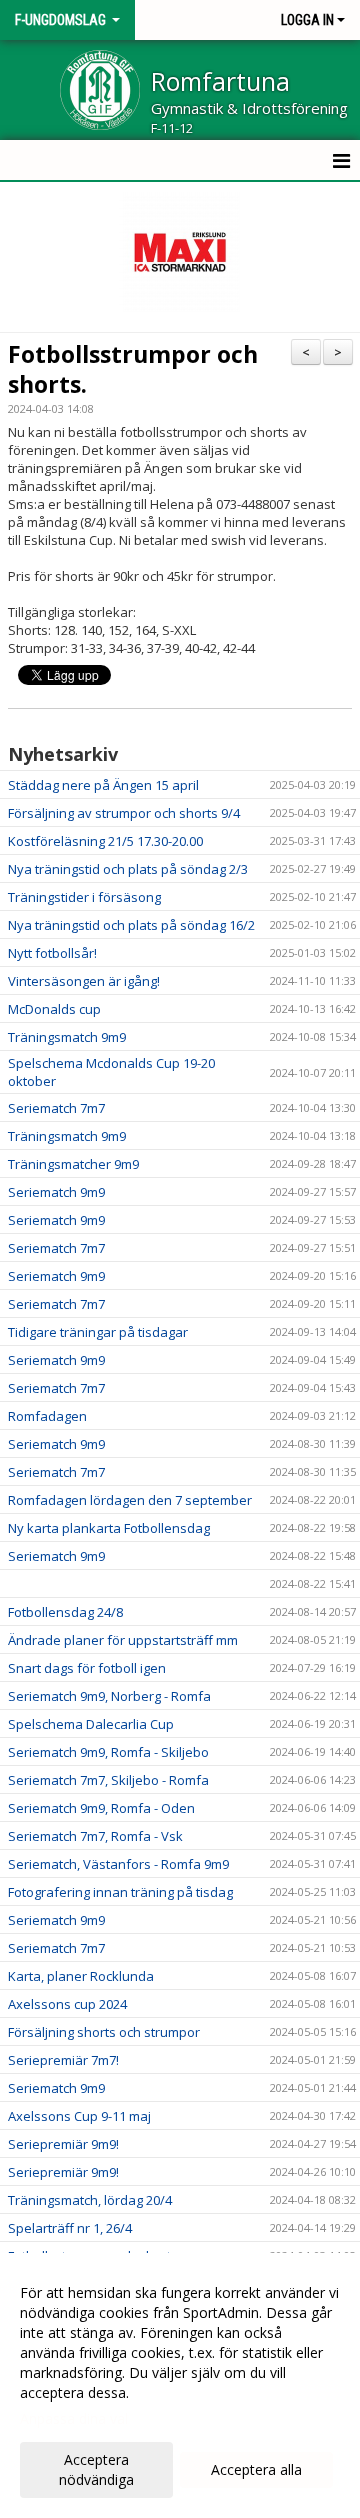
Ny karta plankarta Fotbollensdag (109, 1528)
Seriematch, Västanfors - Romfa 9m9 (118, 1864)
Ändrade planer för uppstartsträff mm (123, 1640)
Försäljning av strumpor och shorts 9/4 (124, 813)
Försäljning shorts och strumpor (104, 2032)
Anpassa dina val (74, 2419)
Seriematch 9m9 (56, 1192)
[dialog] (180, 2385)
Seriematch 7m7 (56, 1108)
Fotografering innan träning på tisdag (120, 1892)
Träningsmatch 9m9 (67, 1037)
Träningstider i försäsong (84, 897)
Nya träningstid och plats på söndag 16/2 (131, 925)
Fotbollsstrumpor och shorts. (133, 369)
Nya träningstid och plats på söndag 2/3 (128, 869)
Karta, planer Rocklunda (81, 1976)
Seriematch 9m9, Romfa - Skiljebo (108, 1752)
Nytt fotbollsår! (52, 953)
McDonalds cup (54, 1009)
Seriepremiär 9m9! (63, 2144)
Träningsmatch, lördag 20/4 (90, 2200)
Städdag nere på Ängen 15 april (103, 785)
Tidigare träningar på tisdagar (98, 1332)
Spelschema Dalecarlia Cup (91, 1724)
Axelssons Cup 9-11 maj (79, 2116)
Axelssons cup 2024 (67, 2004)
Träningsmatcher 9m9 (73, 1164)
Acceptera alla (256, 2469)
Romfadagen (47, 1416)
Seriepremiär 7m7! (63, 2060)
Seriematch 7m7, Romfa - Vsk (95, 1836)
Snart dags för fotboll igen (87, 1668)
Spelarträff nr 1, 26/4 (70, 2228)
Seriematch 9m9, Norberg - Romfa (109, 1696)
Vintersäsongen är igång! (84, 981)
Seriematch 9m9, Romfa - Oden (101, 1808)
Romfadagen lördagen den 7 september (130, 1500)
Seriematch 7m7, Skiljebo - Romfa (108, 1780)
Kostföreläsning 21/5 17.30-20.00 (105, 841)
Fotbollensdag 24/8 (65, 1612)
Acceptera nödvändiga (96, 2469)
